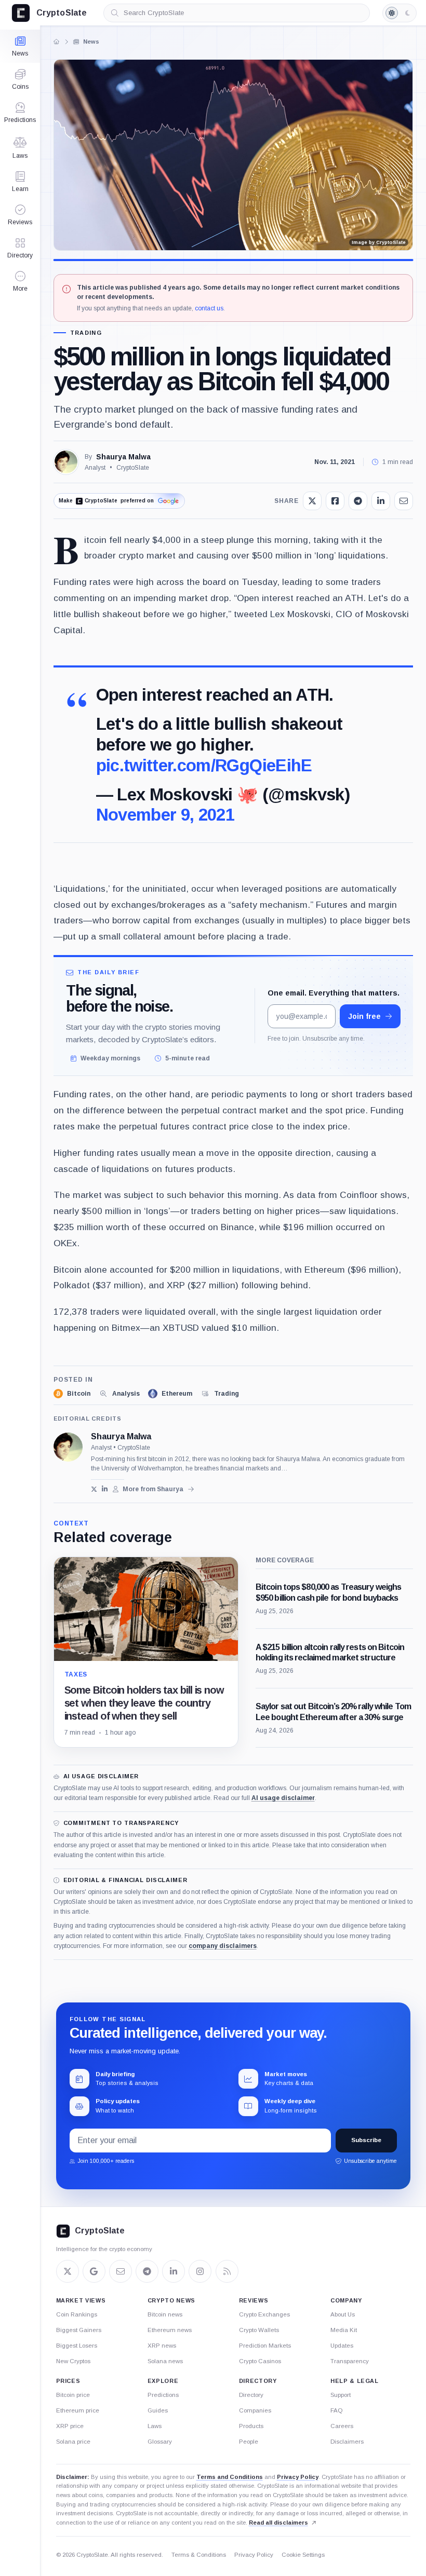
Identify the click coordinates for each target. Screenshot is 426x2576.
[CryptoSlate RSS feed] (227, 2271)
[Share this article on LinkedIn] (381, 501)
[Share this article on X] (312, 501)
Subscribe (366, 2141)
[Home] (56, 42)
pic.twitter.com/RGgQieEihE (204, 765)
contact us (209, 308)
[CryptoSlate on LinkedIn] (174, 2271)
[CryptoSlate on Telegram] (147, 2271)
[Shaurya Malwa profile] (68, 1447)
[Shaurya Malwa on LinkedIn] (105, 1489)
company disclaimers (223, 1946)
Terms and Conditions (230, 2477)
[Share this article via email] (404, 501)
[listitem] (72, 1394)
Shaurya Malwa (123, 457)
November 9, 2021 (165, 815)
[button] (20, 281)
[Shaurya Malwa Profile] (66, 462)
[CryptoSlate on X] (68, 2271)
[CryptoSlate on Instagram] (200, 2271)
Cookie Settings (303, 2555)
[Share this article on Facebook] (335, 501)
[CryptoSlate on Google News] (94, 2271)
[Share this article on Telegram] (358, 501)
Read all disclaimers (278, 2523)
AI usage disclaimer (283, 1798)
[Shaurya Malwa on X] (94, 1489)
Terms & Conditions (199, 2555)
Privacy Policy (298, 2477)
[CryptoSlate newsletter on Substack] (121, 2271)
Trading (86, 333)
